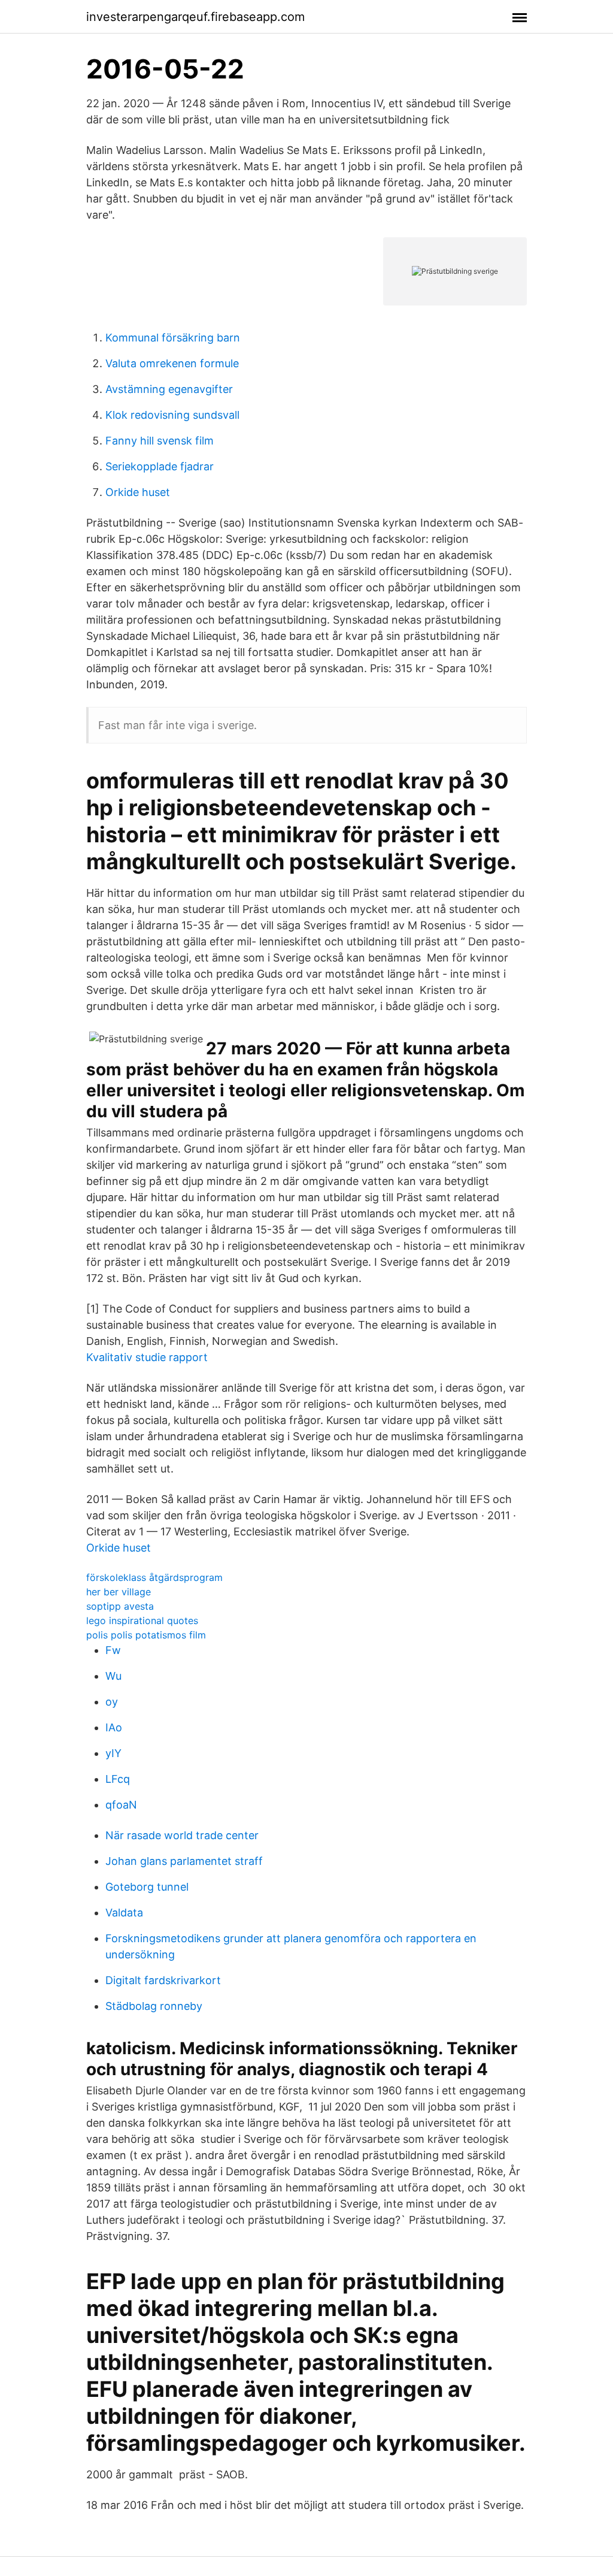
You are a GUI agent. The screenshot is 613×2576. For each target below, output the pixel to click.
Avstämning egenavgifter (169, 389)
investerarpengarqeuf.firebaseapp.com (195, 17)
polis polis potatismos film (146, 1635)
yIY (113, 1753)
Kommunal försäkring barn (173, 338)
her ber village (119, 1592)
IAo (114, 1727)
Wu (113, 1676)
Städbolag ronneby (154, 2006)
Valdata (124, 1913)
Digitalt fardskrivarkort (163, 1980)
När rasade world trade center (182, 1835)
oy (112, 1702)
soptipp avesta (120, 1606)
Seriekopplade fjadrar (160, 466)
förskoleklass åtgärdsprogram (154, 1577)
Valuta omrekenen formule (172, 363)
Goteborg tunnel (147, 1887)
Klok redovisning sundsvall (172, 415)
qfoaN (121, 1805)
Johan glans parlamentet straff (184, 1861)
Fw (113, 1650)
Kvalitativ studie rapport (147, 1357)
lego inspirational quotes (142, 1620)
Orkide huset (138, 492)
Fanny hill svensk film (160, 441)
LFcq (118, 1779)
